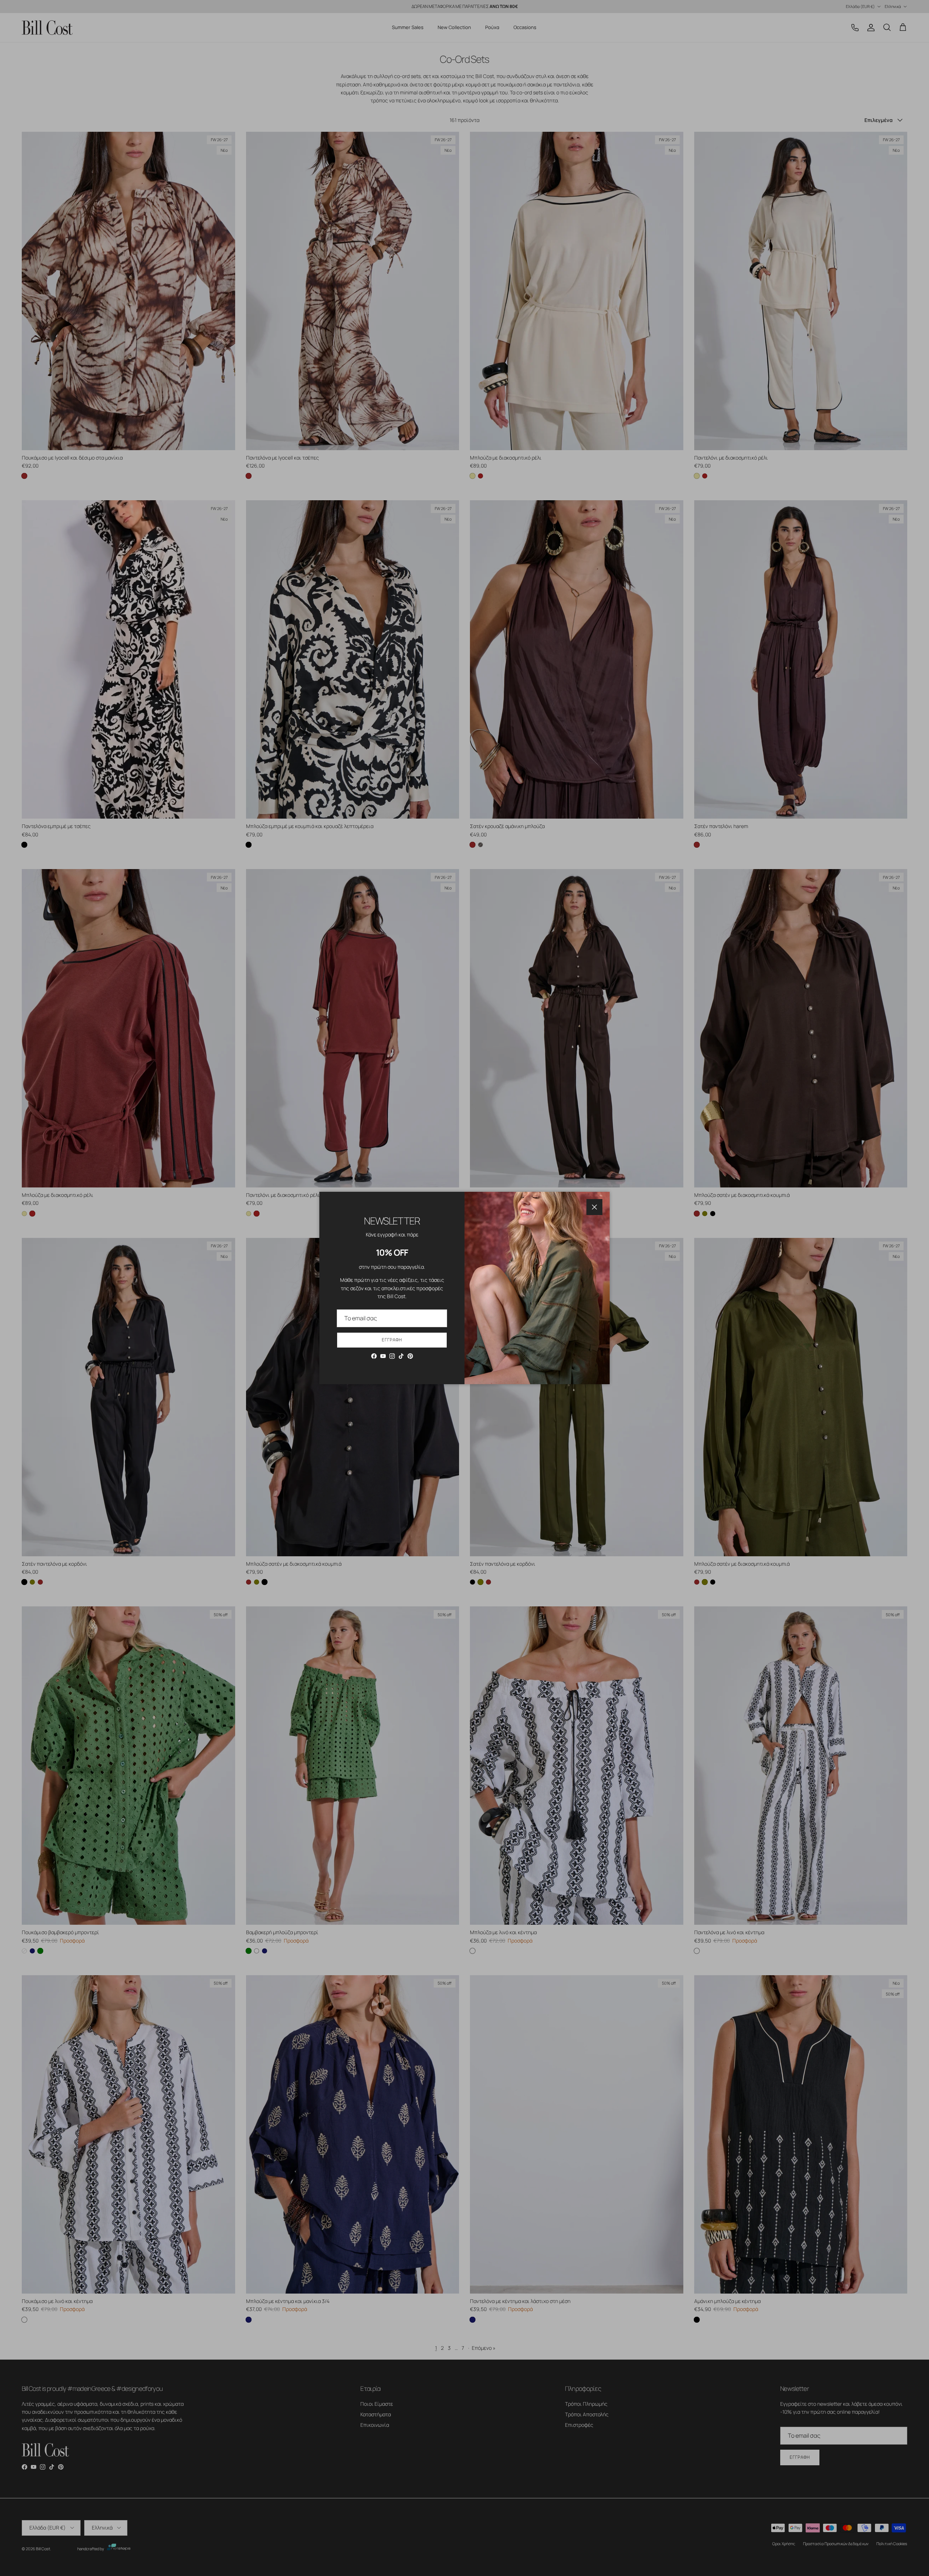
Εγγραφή (392, 1340)
